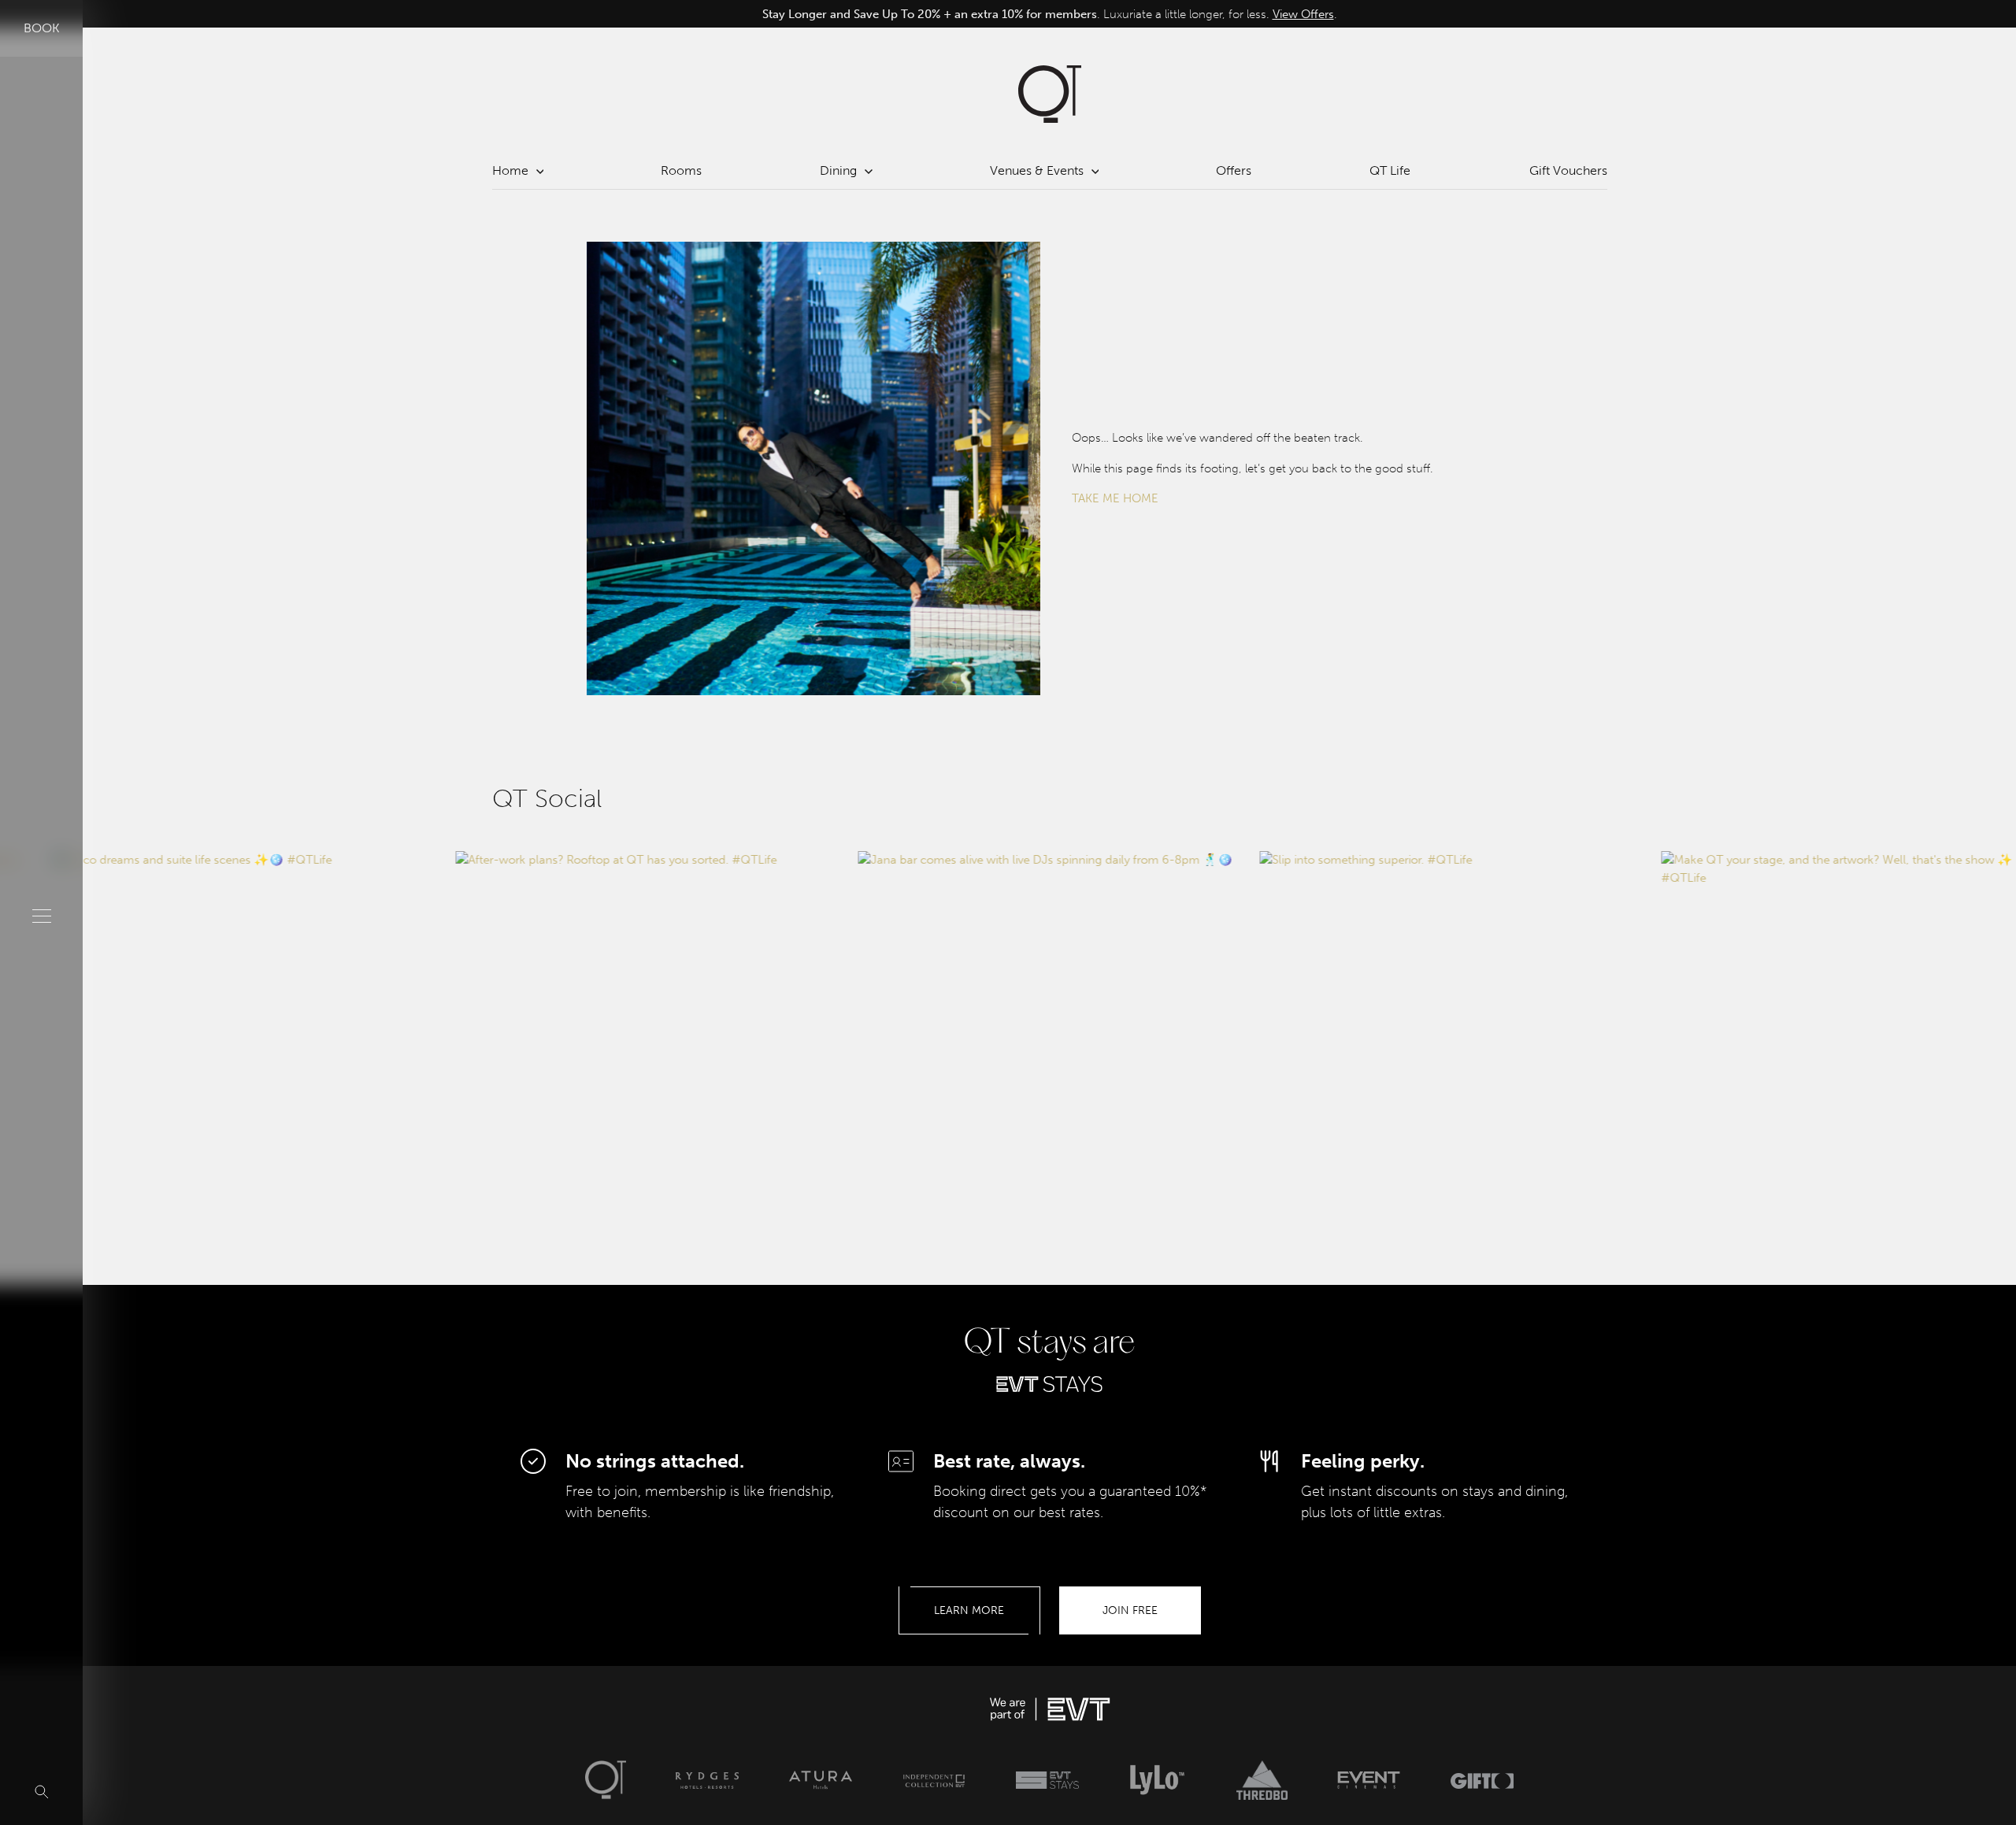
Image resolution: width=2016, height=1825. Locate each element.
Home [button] (510, 170)
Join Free (1130, 1610)
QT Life (1390, 170)
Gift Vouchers (1568, 170)
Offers (1234, 170)
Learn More (969, 1610)
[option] (1050, 15)
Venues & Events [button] (1037, 170)
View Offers (1303, 14)
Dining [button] (838, 170)
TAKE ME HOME (1115, 498)
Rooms (681, 170)
